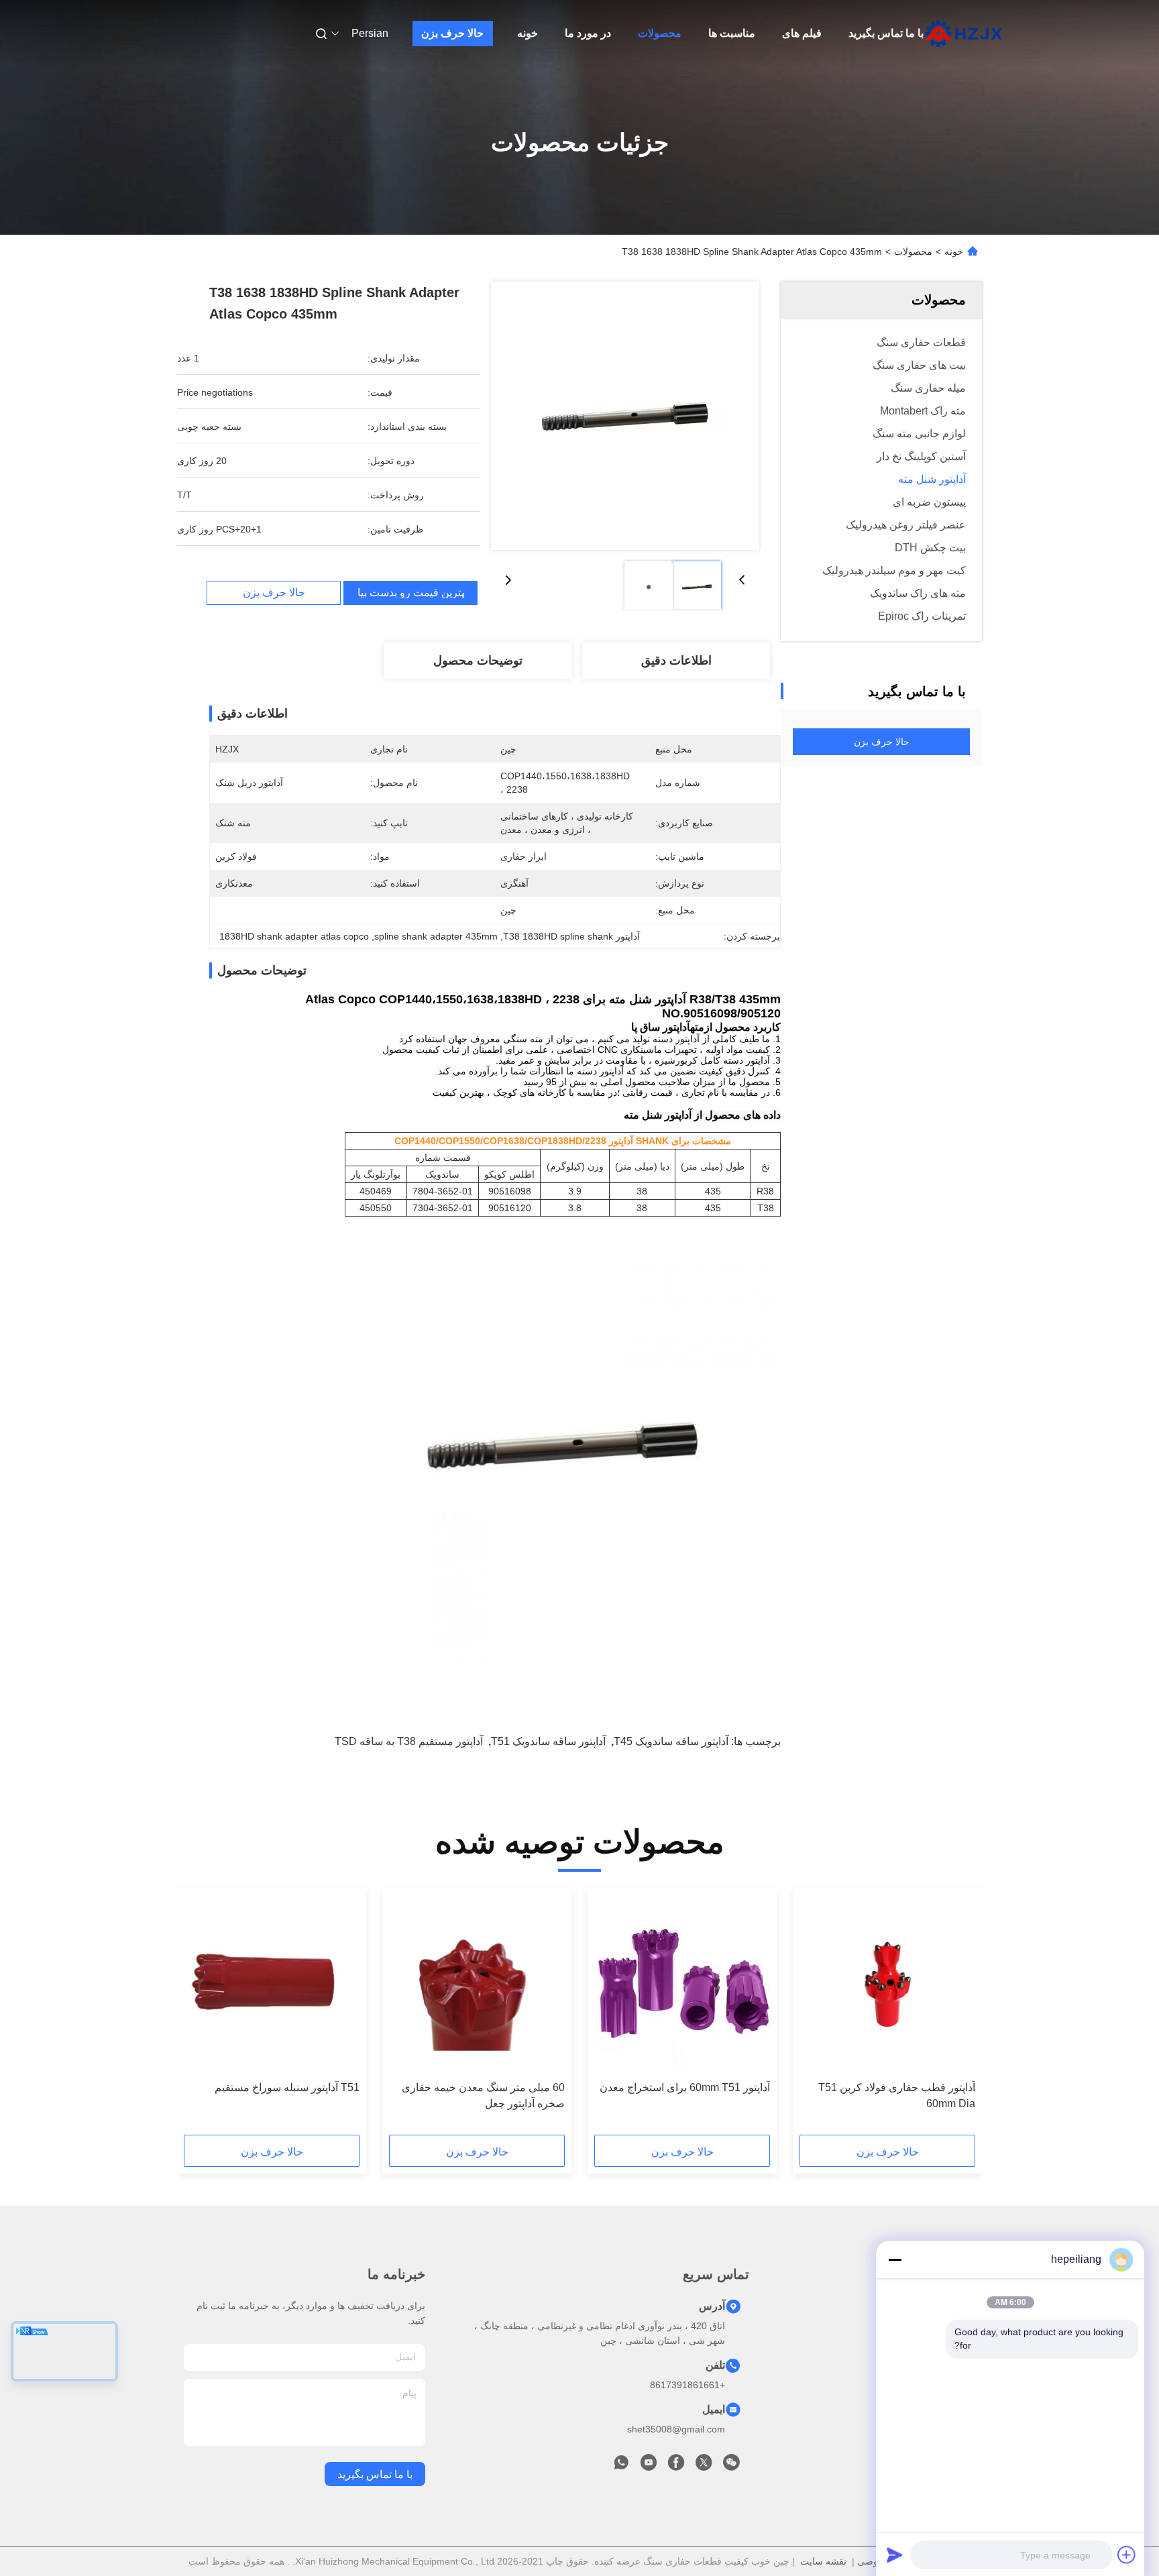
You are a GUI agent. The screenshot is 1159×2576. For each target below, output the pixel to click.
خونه (528, 33)
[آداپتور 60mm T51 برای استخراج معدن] (682, 1984)
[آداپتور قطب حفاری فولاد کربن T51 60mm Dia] (887, 1984)
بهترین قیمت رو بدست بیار (410, 593)
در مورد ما (588, 33)
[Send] (895, 2555)
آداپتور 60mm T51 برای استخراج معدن (685, 2087)
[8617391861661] (621, 2466)
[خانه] (964, 34)
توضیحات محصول (478, 661)
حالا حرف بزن (452, 33)
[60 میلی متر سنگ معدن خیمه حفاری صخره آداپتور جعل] (477, 1984)
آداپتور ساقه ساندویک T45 (671, 1741)
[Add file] (1127, 2555)
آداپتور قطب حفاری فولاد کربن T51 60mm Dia (897, 2095)
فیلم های (802, 33)
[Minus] (895, 2259)
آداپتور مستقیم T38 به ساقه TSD (409, 1741)
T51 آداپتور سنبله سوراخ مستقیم (287, 2087)
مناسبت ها (732, 33)
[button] (958, 2016)
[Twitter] (704, 2466)
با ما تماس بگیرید (886, 33)
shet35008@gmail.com (676, 2429)
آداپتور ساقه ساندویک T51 (548, 1741)
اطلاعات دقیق (676, 661)
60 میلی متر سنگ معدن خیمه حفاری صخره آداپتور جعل (483, 2095)
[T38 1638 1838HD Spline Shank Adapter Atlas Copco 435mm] (625, 416)
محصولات (660, 33)
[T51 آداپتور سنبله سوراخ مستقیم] (272, 1984)
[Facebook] (676, 2466)
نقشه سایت (823, 2561)
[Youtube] (649, 2466)
